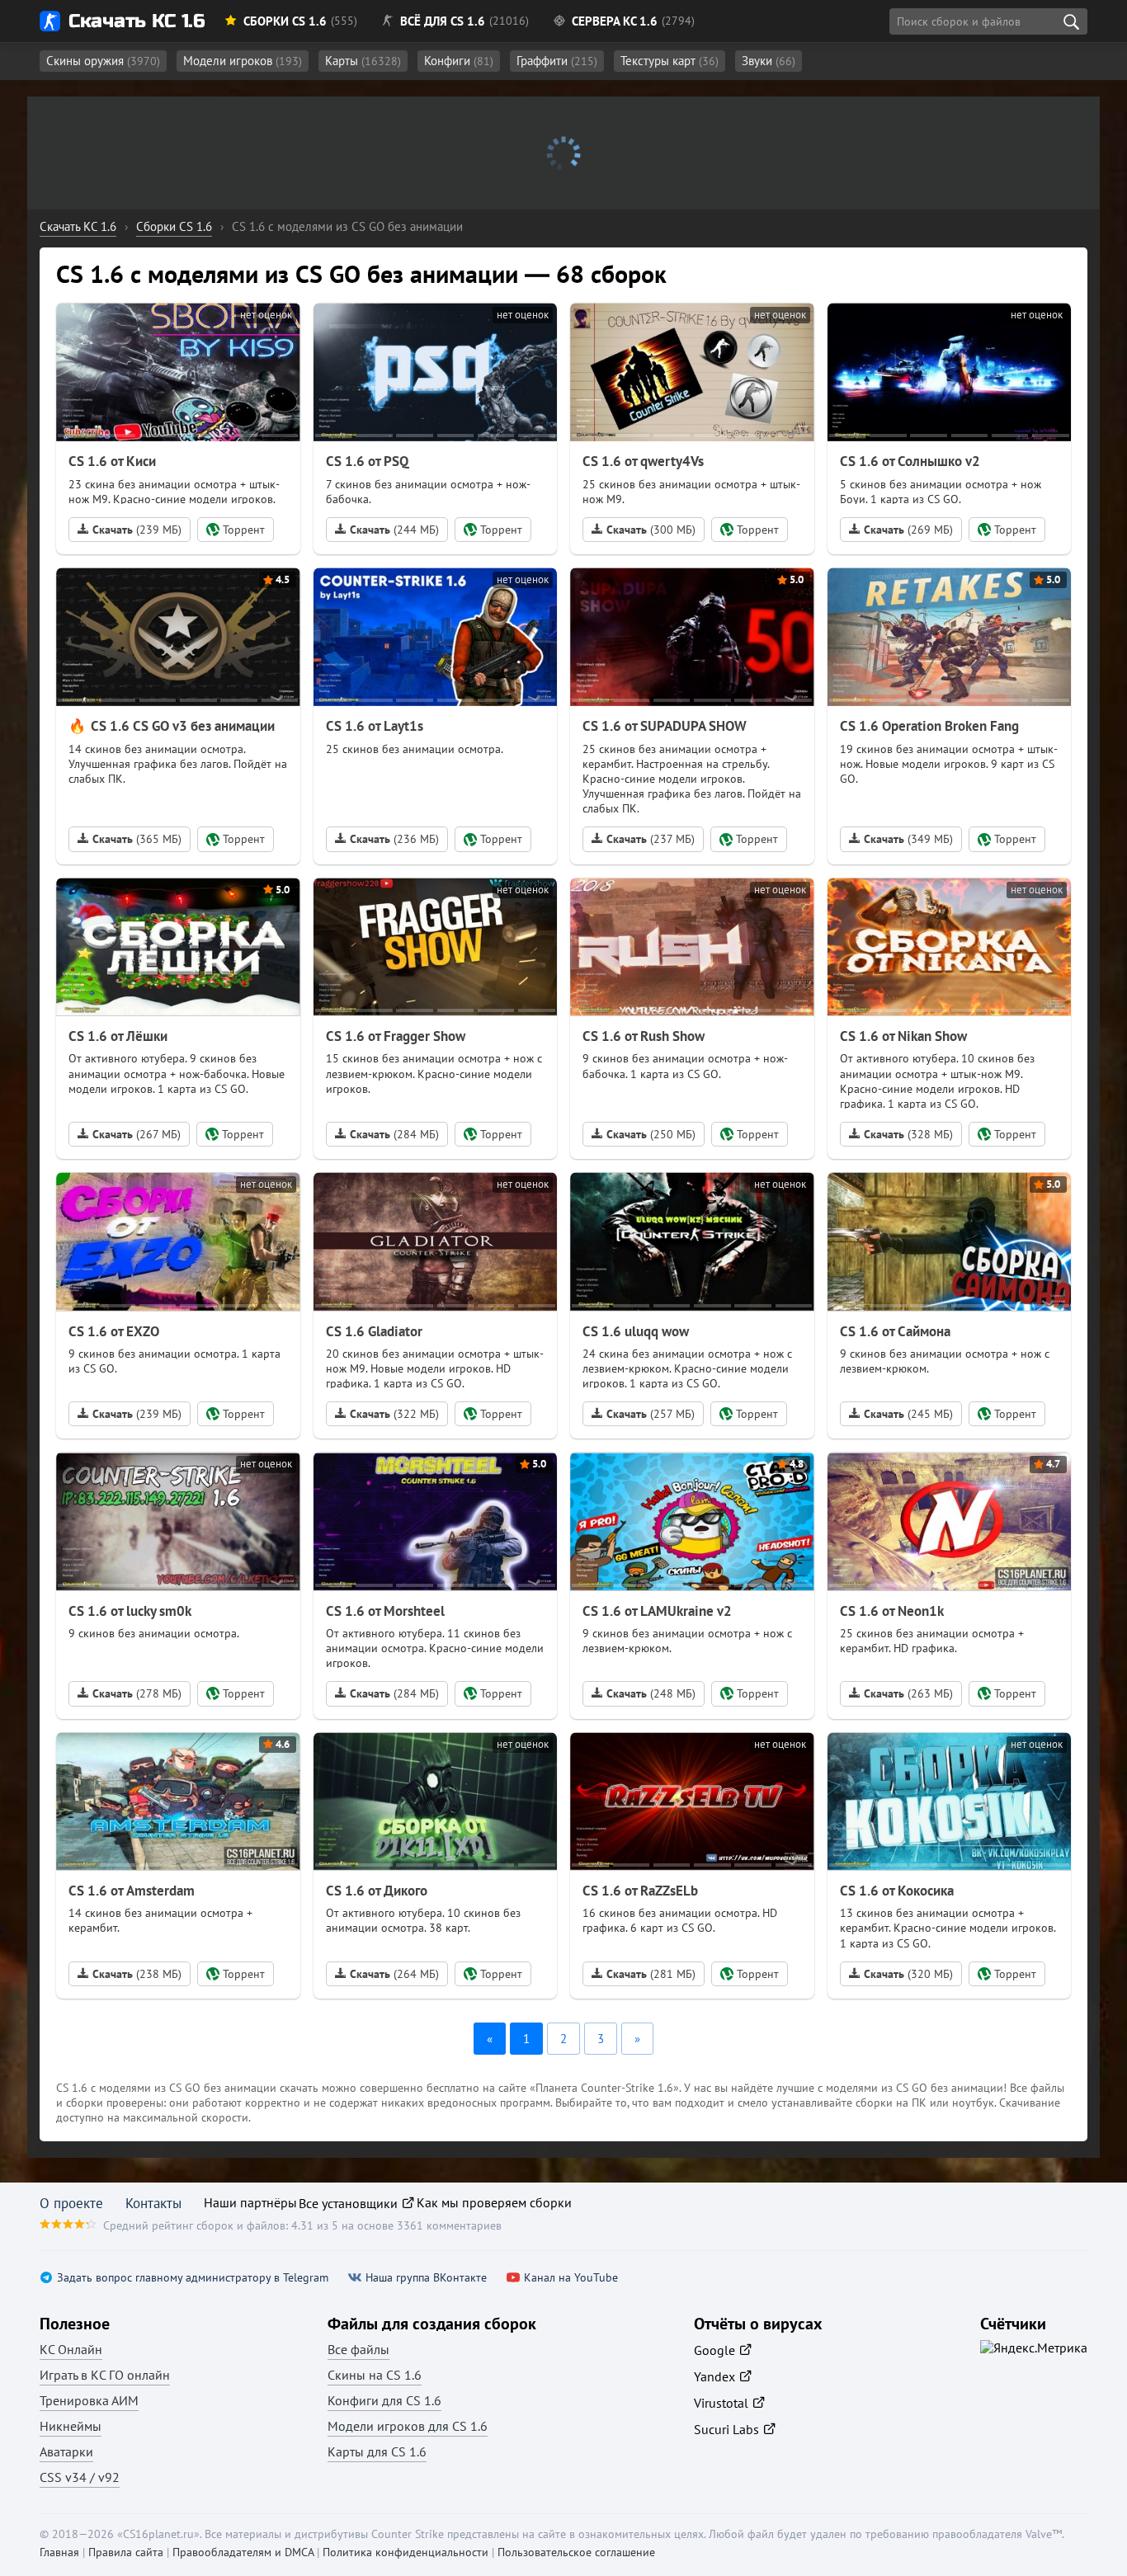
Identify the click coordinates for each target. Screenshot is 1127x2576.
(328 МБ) (929, 1134)
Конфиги (459, 61)
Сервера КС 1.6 (615, 21)
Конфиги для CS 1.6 (384, 2400)
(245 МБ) (929, 1414)
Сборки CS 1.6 (285, 21)
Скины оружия (103, 61)
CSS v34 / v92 (80, 2477)
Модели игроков (243, 61)
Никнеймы (71, 2426)
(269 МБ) (908, 530)
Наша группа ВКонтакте (426, 2278)
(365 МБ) (137, 839)
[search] (1071, 21)
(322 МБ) (415, 1414)
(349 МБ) (908, 839)
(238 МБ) (157, 1974)
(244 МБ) (394, 530)
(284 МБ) (394, 1134)
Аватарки (66, 2451)
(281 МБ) (671, 1974)
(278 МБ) (157, 1693)
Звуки (769, 61)
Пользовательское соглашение (576, 2552)
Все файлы (358, 2349)
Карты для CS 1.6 (377, 2451)
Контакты (153, 2203)
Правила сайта (126, 2552)
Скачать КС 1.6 (137, 21)
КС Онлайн (71, 2349)
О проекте (71, 2203)
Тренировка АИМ (89, 2400)
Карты (363, 61)
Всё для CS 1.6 (443, 21)
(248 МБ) (671, 1693)
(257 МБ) (671, 1414)
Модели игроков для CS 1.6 (408, 2426)
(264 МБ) (415, 1974)
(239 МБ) (137, 530)
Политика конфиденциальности (406, 2552)
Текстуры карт (670, 61)
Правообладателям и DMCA (243, 2552)
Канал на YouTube (571, 2278)
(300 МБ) (651, 530)
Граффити (557, 61)
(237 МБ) (651, 839)
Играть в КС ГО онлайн (105, 2375)
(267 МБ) (137, 1134)
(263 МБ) (929, 1693)
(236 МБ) (394, 839)
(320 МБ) (929, 1974)
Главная (59, 2552)
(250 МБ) (671, 1134)
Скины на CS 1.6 (375, 2375)
